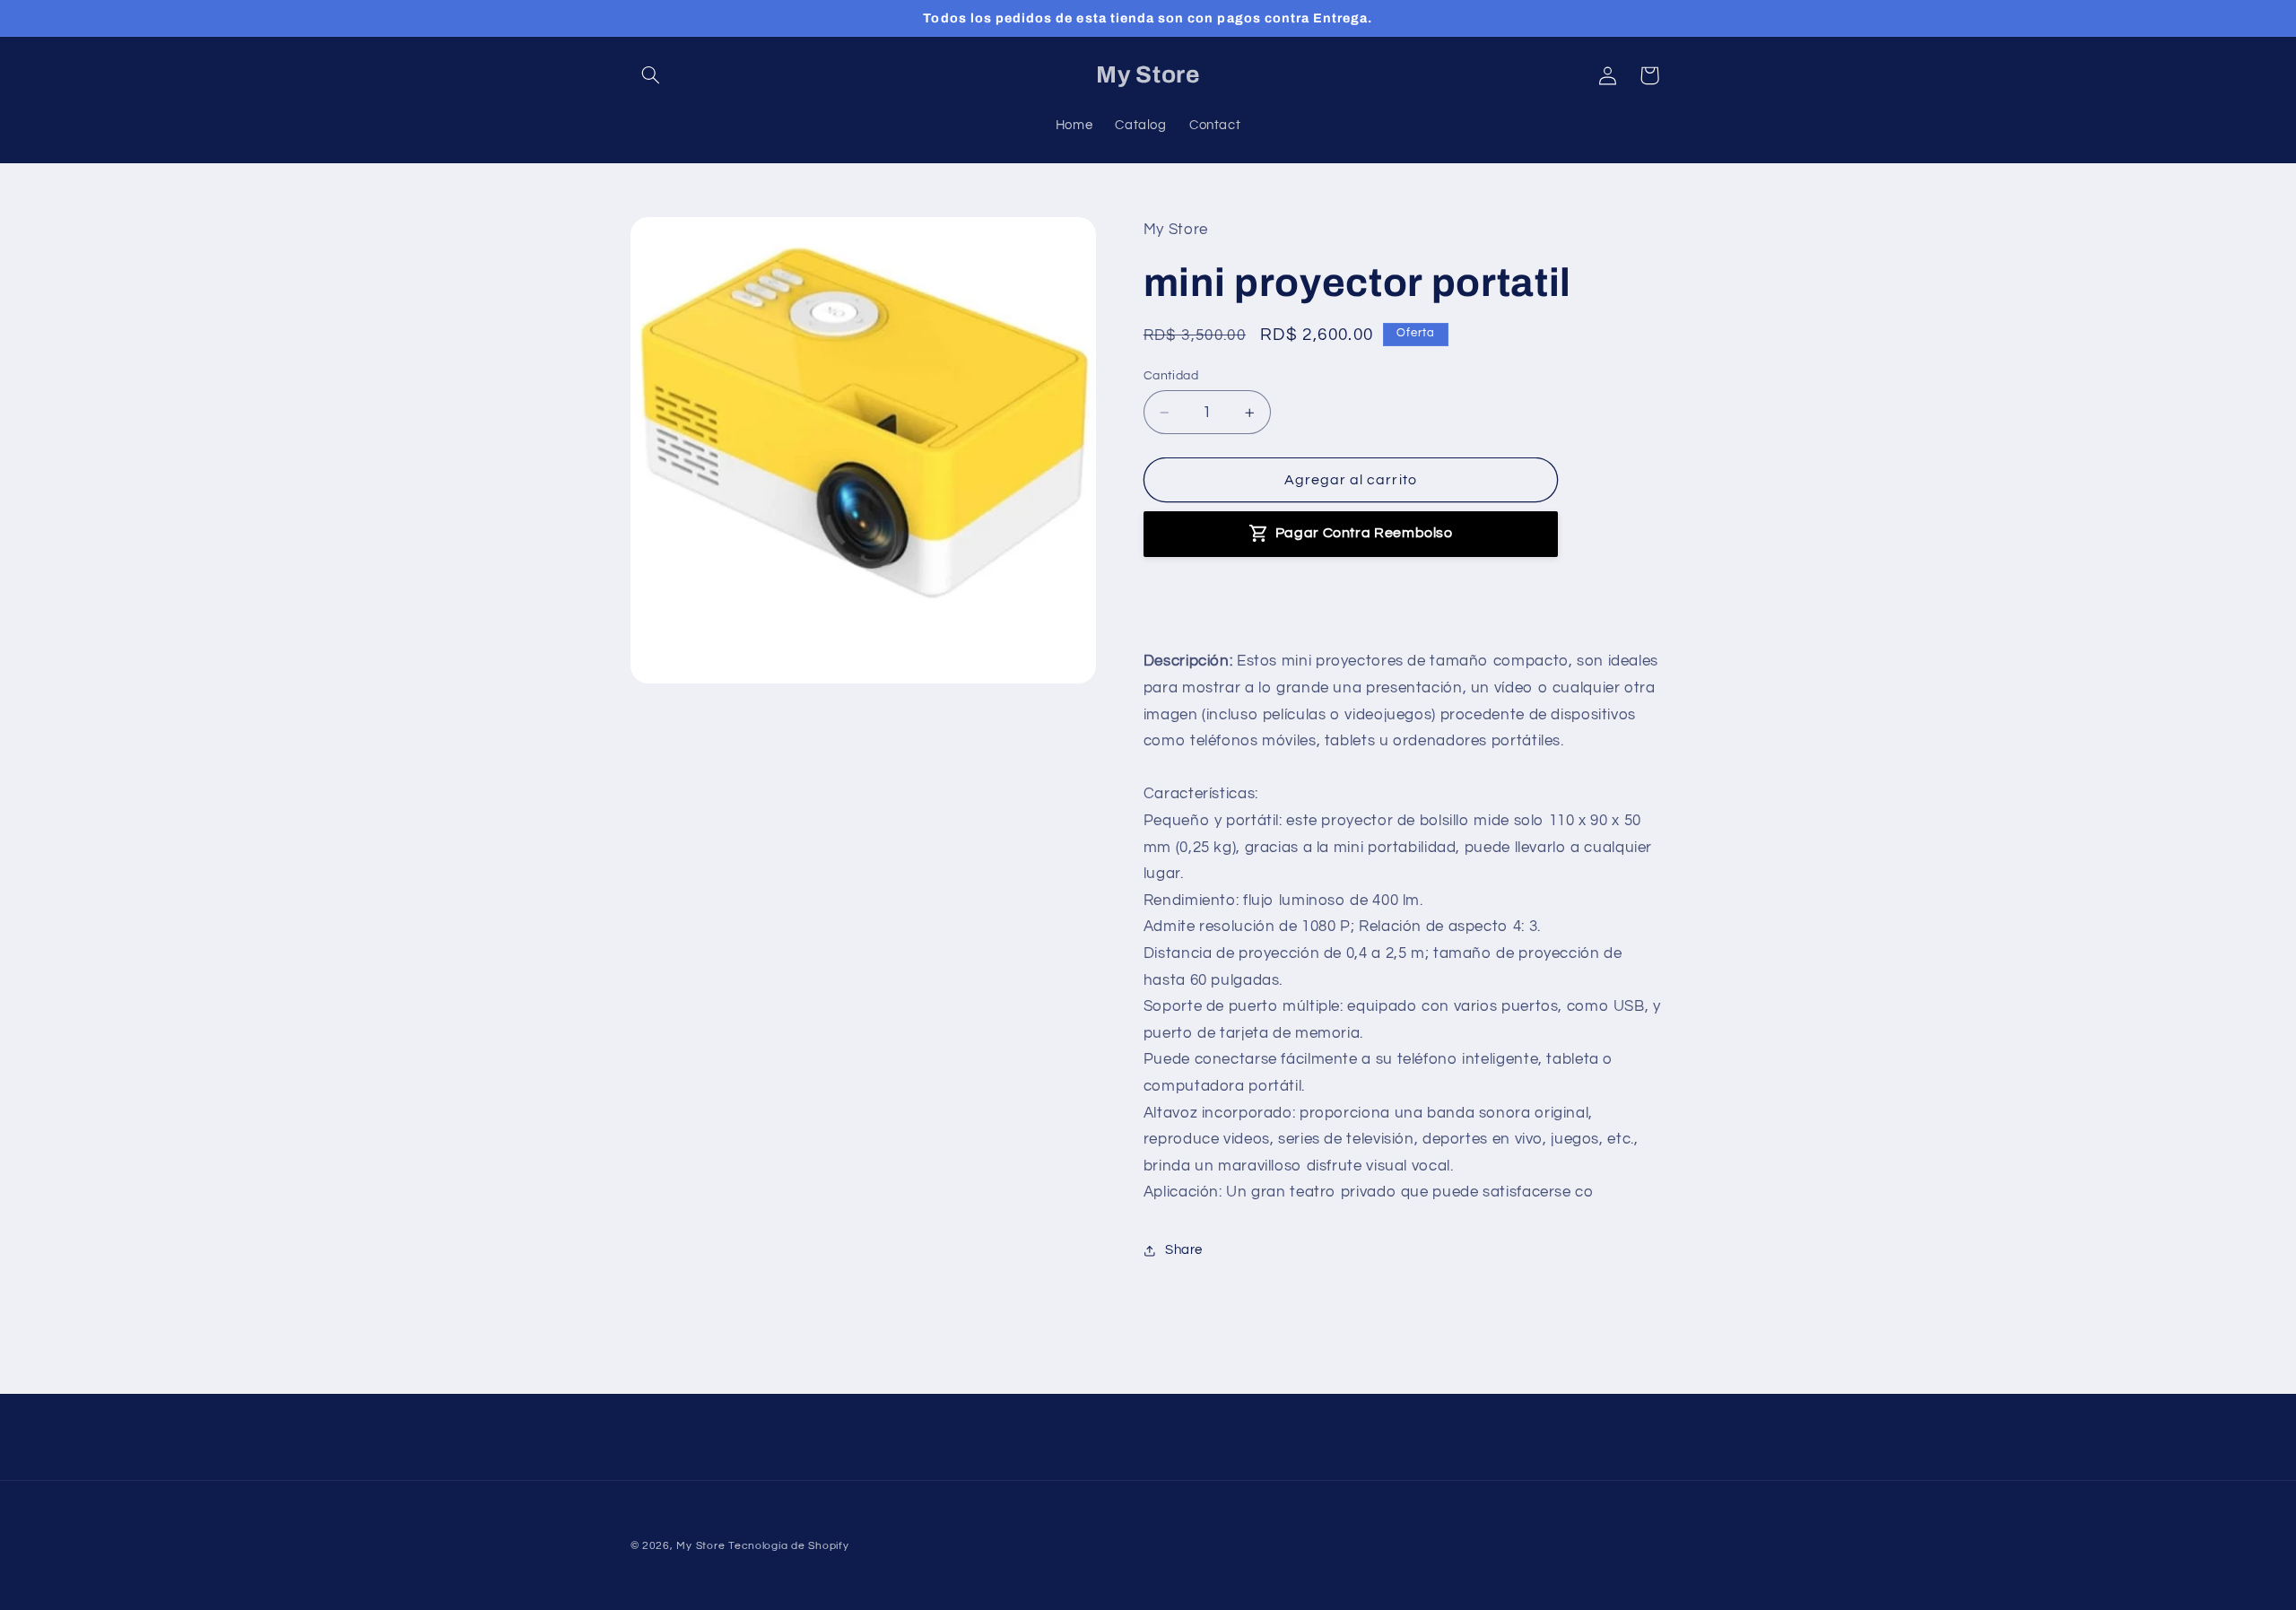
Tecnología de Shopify (788, 1546)
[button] (651, 75)
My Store (700, 1546)
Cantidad (1171, 376)
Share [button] (1184, 1251)
